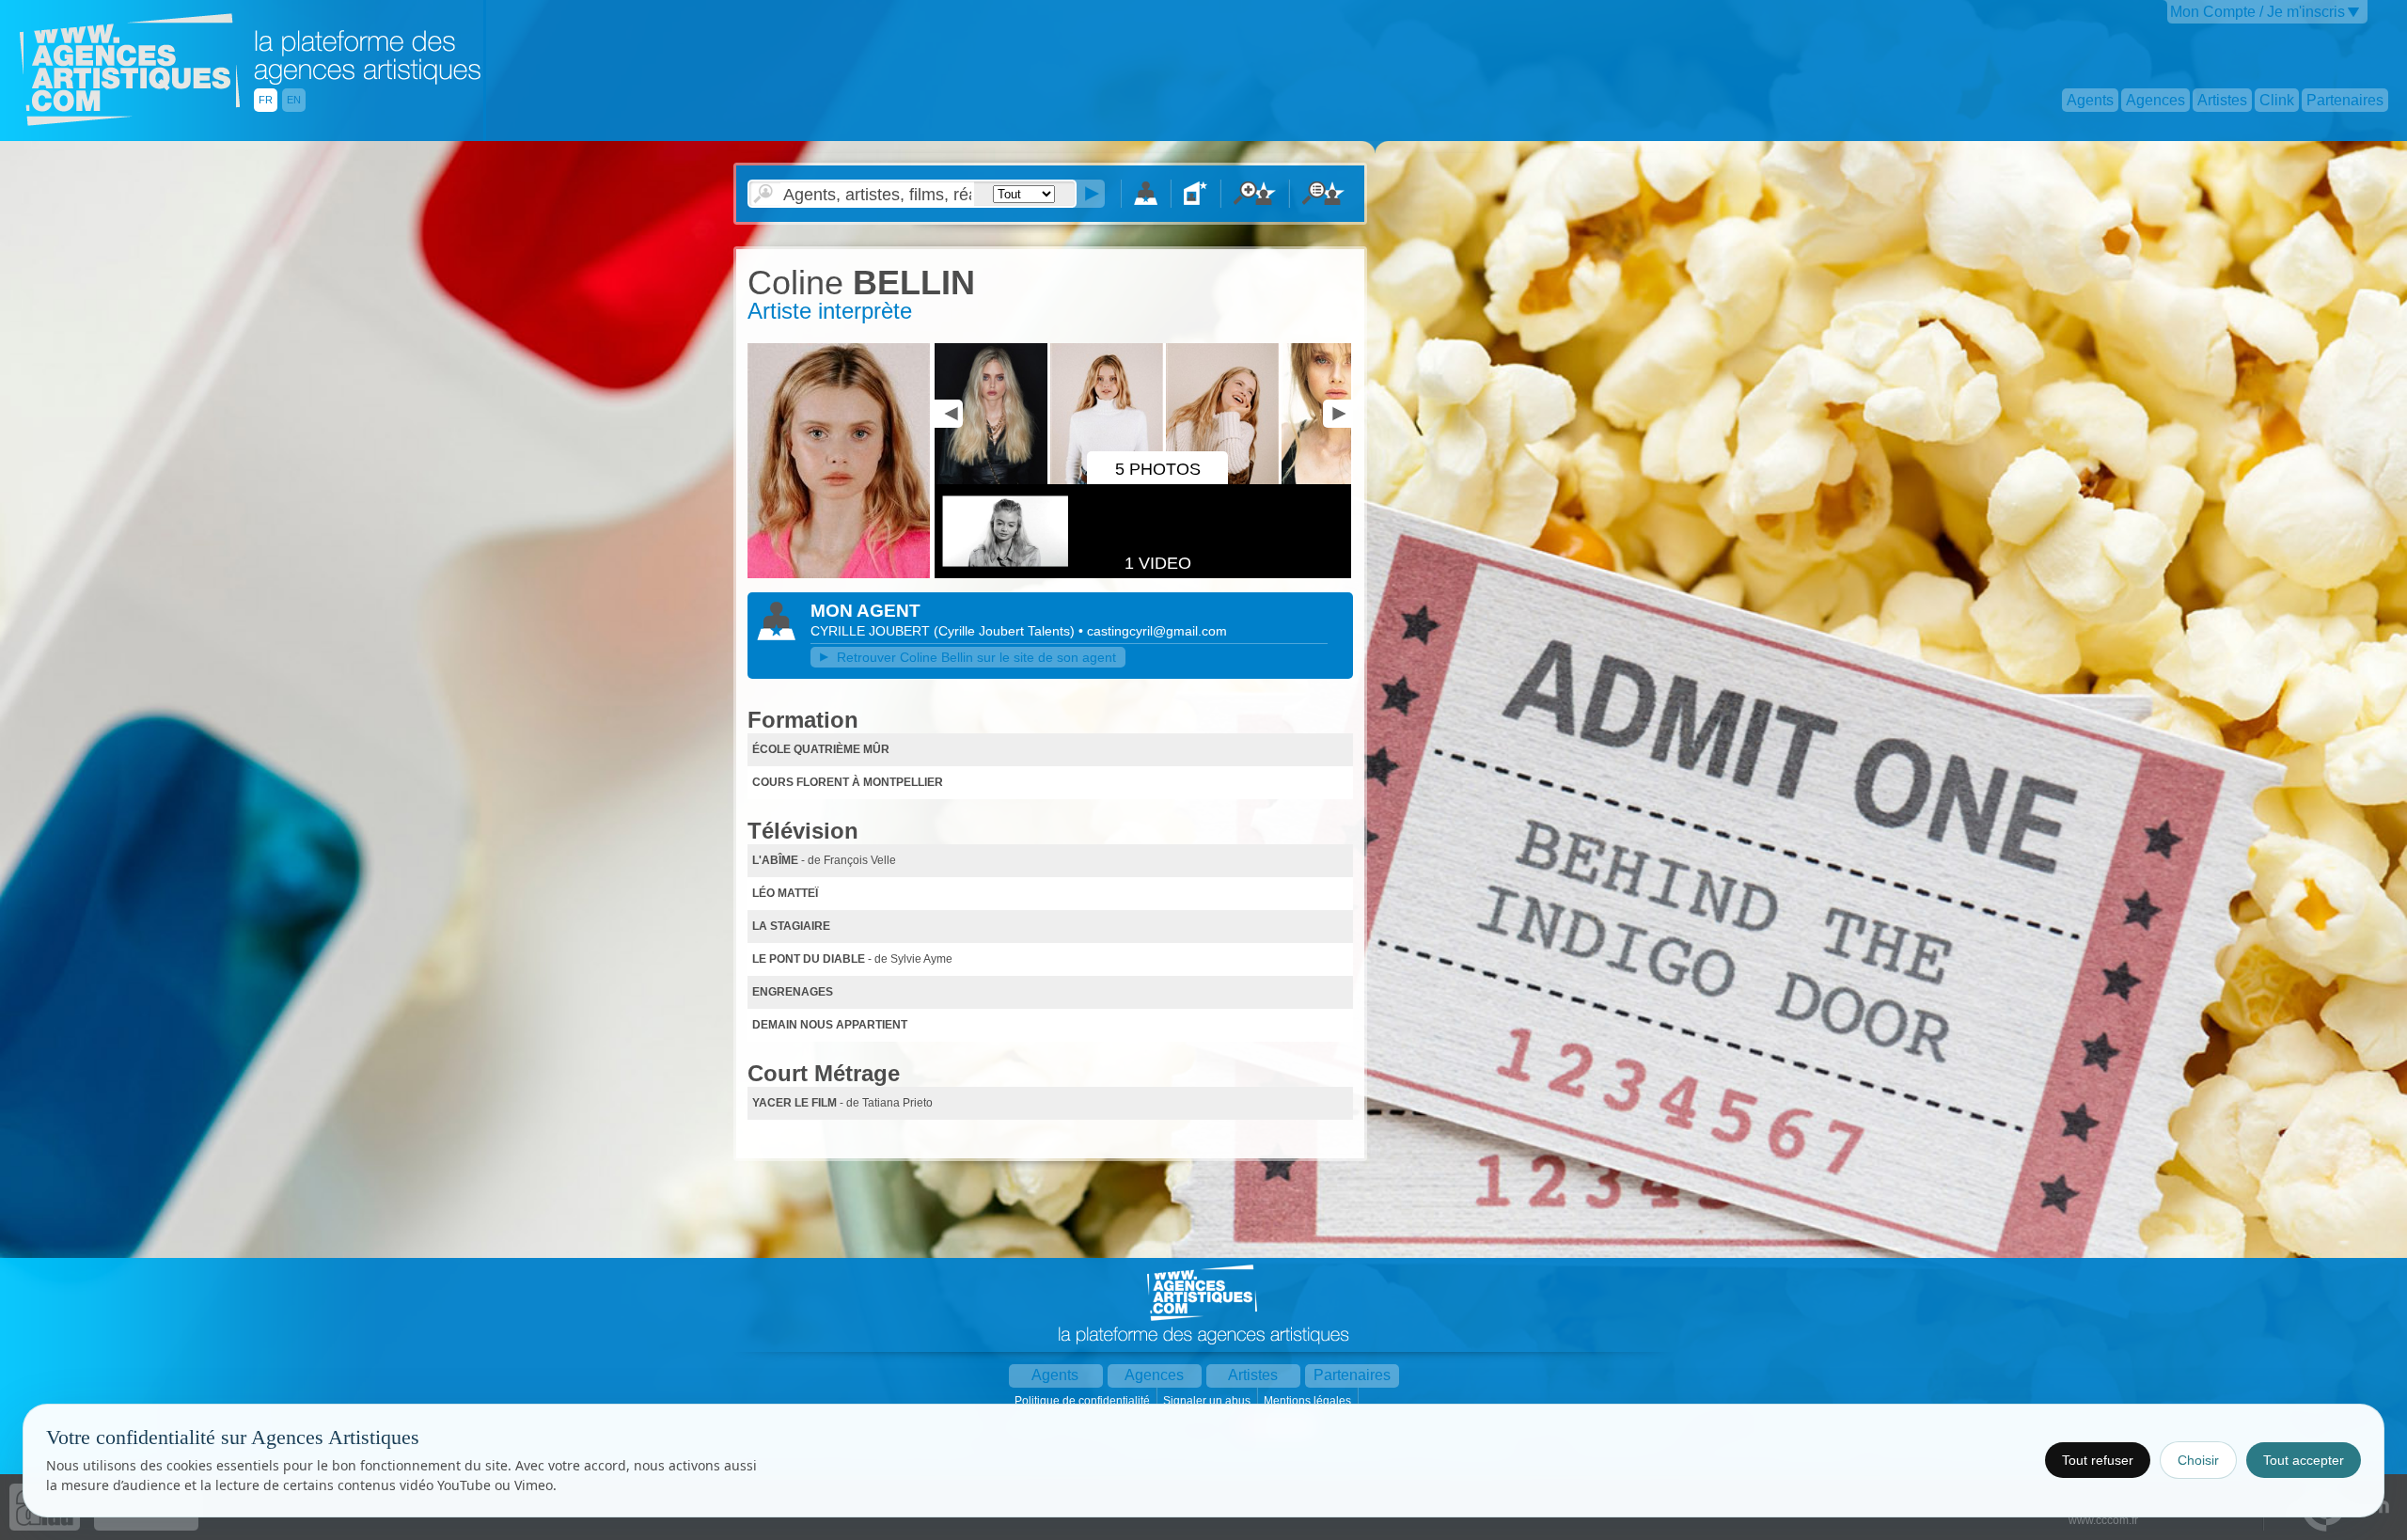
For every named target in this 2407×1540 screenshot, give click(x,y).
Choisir (2198, 1460)
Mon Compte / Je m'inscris (2258, 12)
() (1006, 631)
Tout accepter (2304, 1460)
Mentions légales (1309, 1401)
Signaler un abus (1208, 1401)
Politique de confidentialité (1084, 1401)
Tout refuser (2098, 1460)
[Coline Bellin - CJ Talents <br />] (839, 574)
